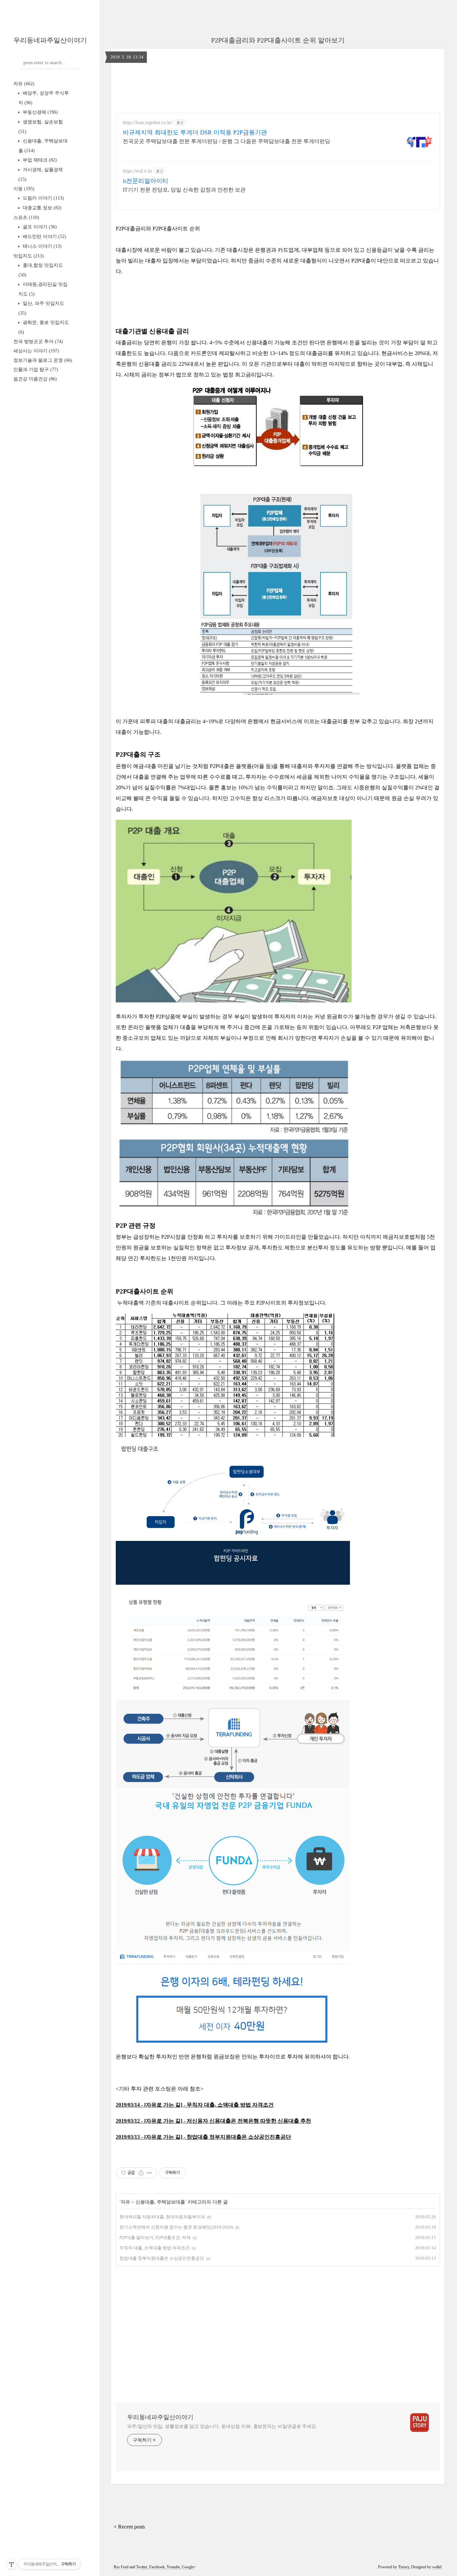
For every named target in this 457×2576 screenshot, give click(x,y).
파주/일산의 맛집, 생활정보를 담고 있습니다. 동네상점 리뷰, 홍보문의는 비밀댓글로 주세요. (222, 2426)
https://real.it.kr (138, 171)
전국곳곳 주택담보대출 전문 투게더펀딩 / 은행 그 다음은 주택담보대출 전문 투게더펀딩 (226, 141)
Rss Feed (121, 2567)
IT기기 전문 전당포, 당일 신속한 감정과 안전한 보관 (184, 190)
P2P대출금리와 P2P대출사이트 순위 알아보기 (278, 40)
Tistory (404, 2567)
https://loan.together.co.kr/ (148, 123)
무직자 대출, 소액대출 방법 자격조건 (155, 2248)
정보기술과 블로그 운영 (43, 360)
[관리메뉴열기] (11, 2564)
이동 (24, 189)
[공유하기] (141, 2173)
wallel (437, 2567)
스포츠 (26, 217)
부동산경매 (40, 112)
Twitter (142, 2567)
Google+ (189, 2567)
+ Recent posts (129, 2527)
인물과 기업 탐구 (36, 370)
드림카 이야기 (43, 198)
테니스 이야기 (41, 246)
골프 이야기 (39, 227)
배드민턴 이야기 (44, 237)
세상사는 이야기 (36, 351)
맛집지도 (29, 256)
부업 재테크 (39, 160)
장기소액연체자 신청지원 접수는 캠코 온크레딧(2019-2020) (176, 2227)
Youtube (173, 2567)
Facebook (157, 2567)
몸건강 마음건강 (35, 379)
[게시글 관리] (149, 2173)
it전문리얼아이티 (146, 181)
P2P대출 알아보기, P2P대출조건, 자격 (155, 2237)
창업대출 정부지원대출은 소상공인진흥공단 (162, 2258)
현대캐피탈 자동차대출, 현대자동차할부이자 (162, 2217)
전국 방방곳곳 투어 (38, 342)
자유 (24, 84)
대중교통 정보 (41, 208)
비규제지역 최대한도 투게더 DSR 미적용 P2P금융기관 (195, 132)
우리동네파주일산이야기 (50, 40)
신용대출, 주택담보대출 (160, 2202)
